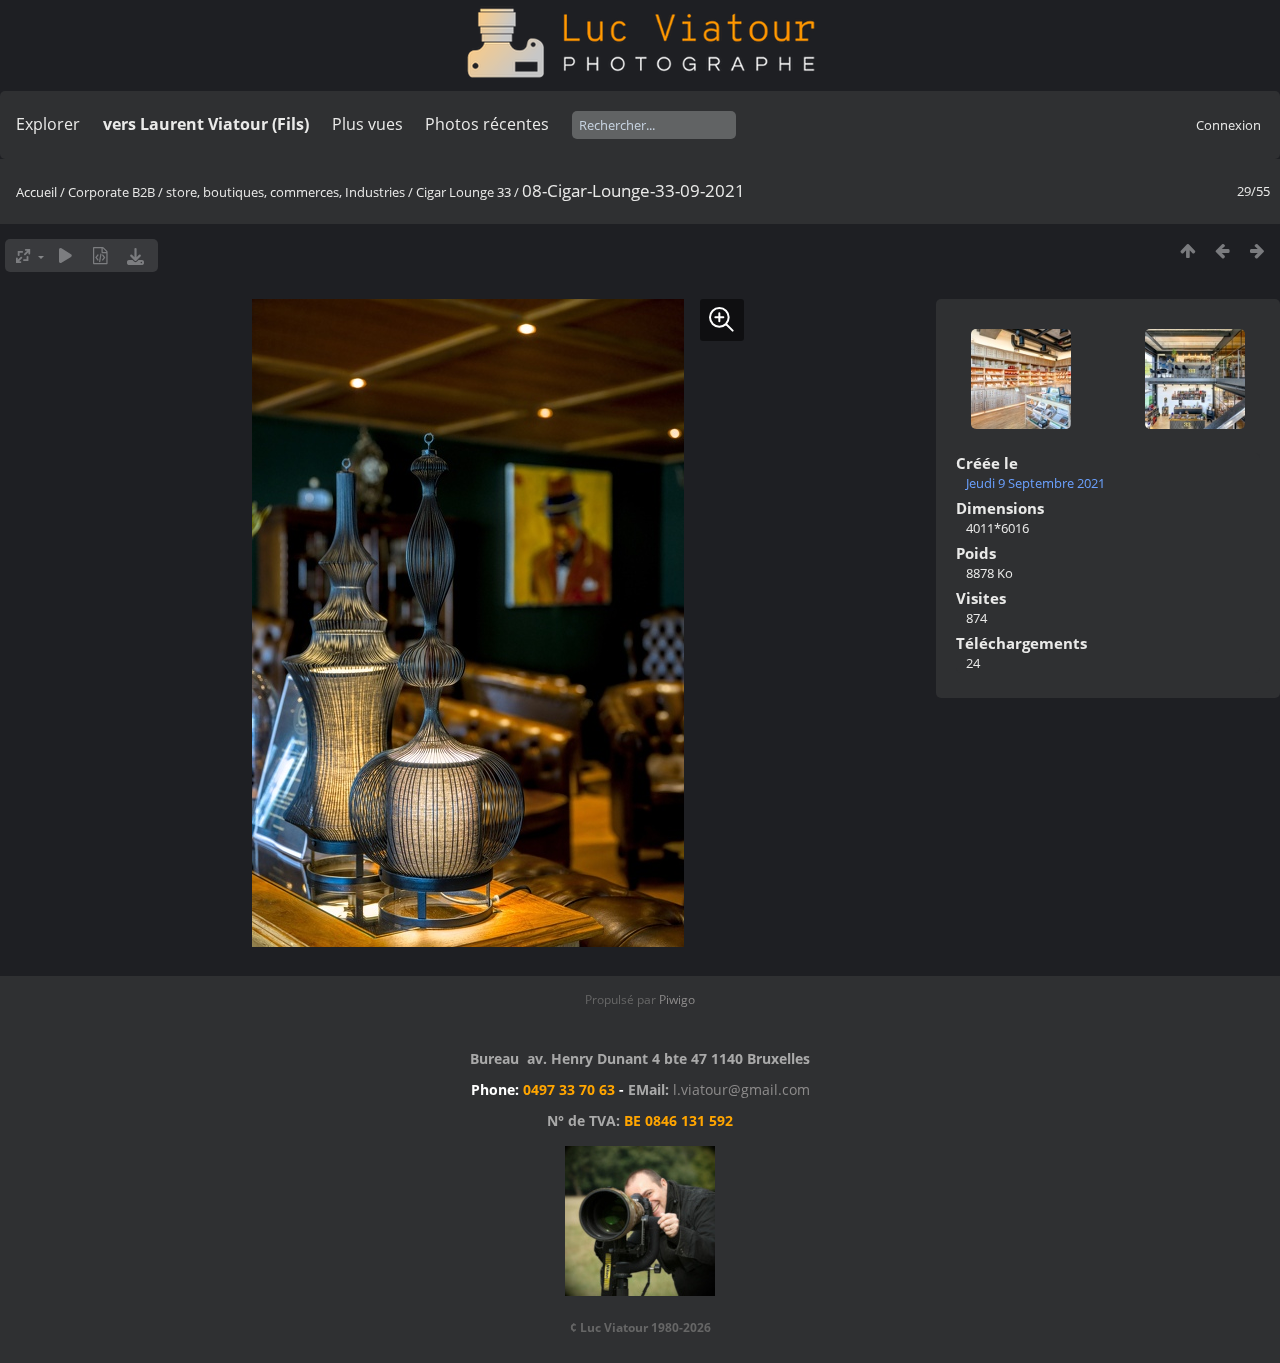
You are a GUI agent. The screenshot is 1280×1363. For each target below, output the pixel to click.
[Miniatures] (1187, 250)
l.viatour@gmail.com (741, 1089)
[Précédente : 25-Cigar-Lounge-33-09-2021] (1222, 250)
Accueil (36, 192)
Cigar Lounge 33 (463, 192)
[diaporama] (65, 255)
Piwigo (677, 999)
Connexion (1228, 125)
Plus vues (367, 124)
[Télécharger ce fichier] (135, 255)
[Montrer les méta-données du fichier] (100, 255)
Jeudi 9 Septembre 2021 (1035, 483)
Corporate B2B (111, 192)
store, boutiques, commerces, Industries (285, 192)
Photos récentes (487, 124)
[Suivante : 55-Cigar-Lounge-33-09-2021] (1257, 250)
